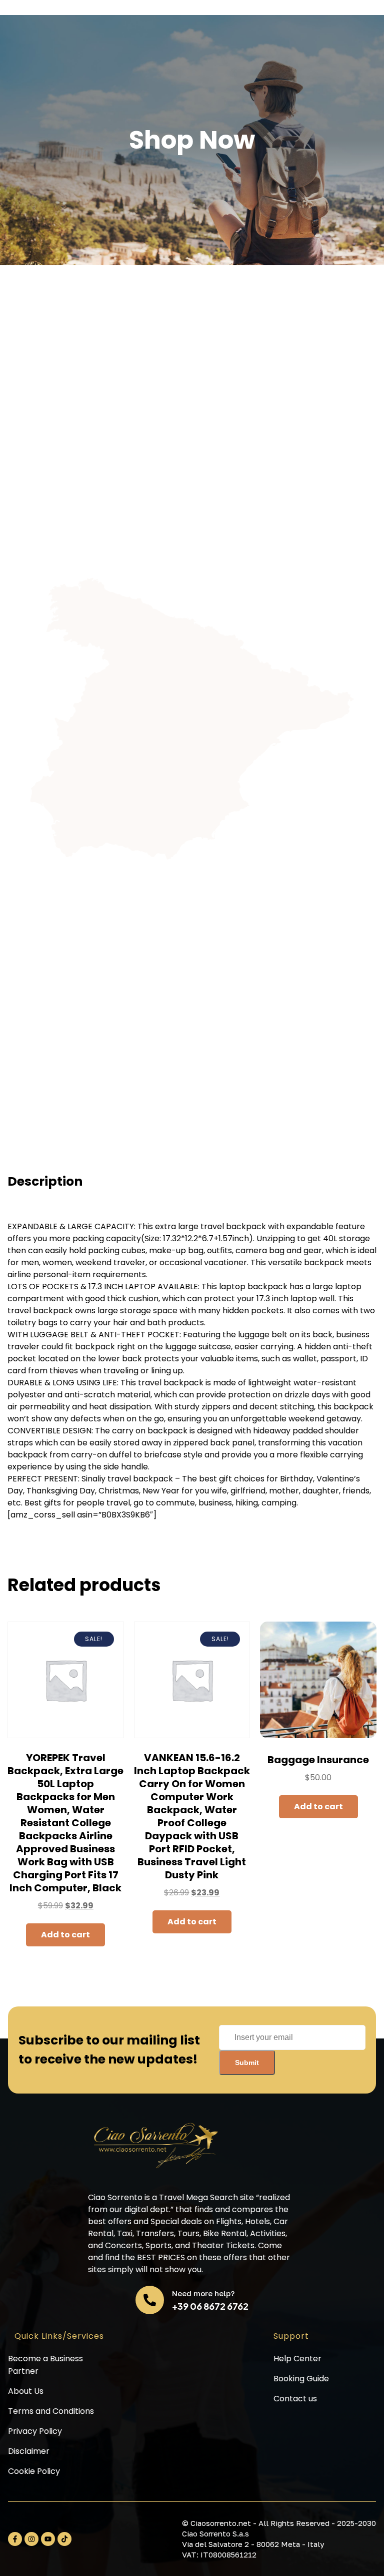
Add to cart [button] (65, 1935)
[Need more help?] (150, 2300)
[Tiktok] (64, 2539)
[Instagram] (31, 2539)
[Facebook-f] (15, 2539)
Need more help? (203, 2293)
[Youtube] (48, 2539)
